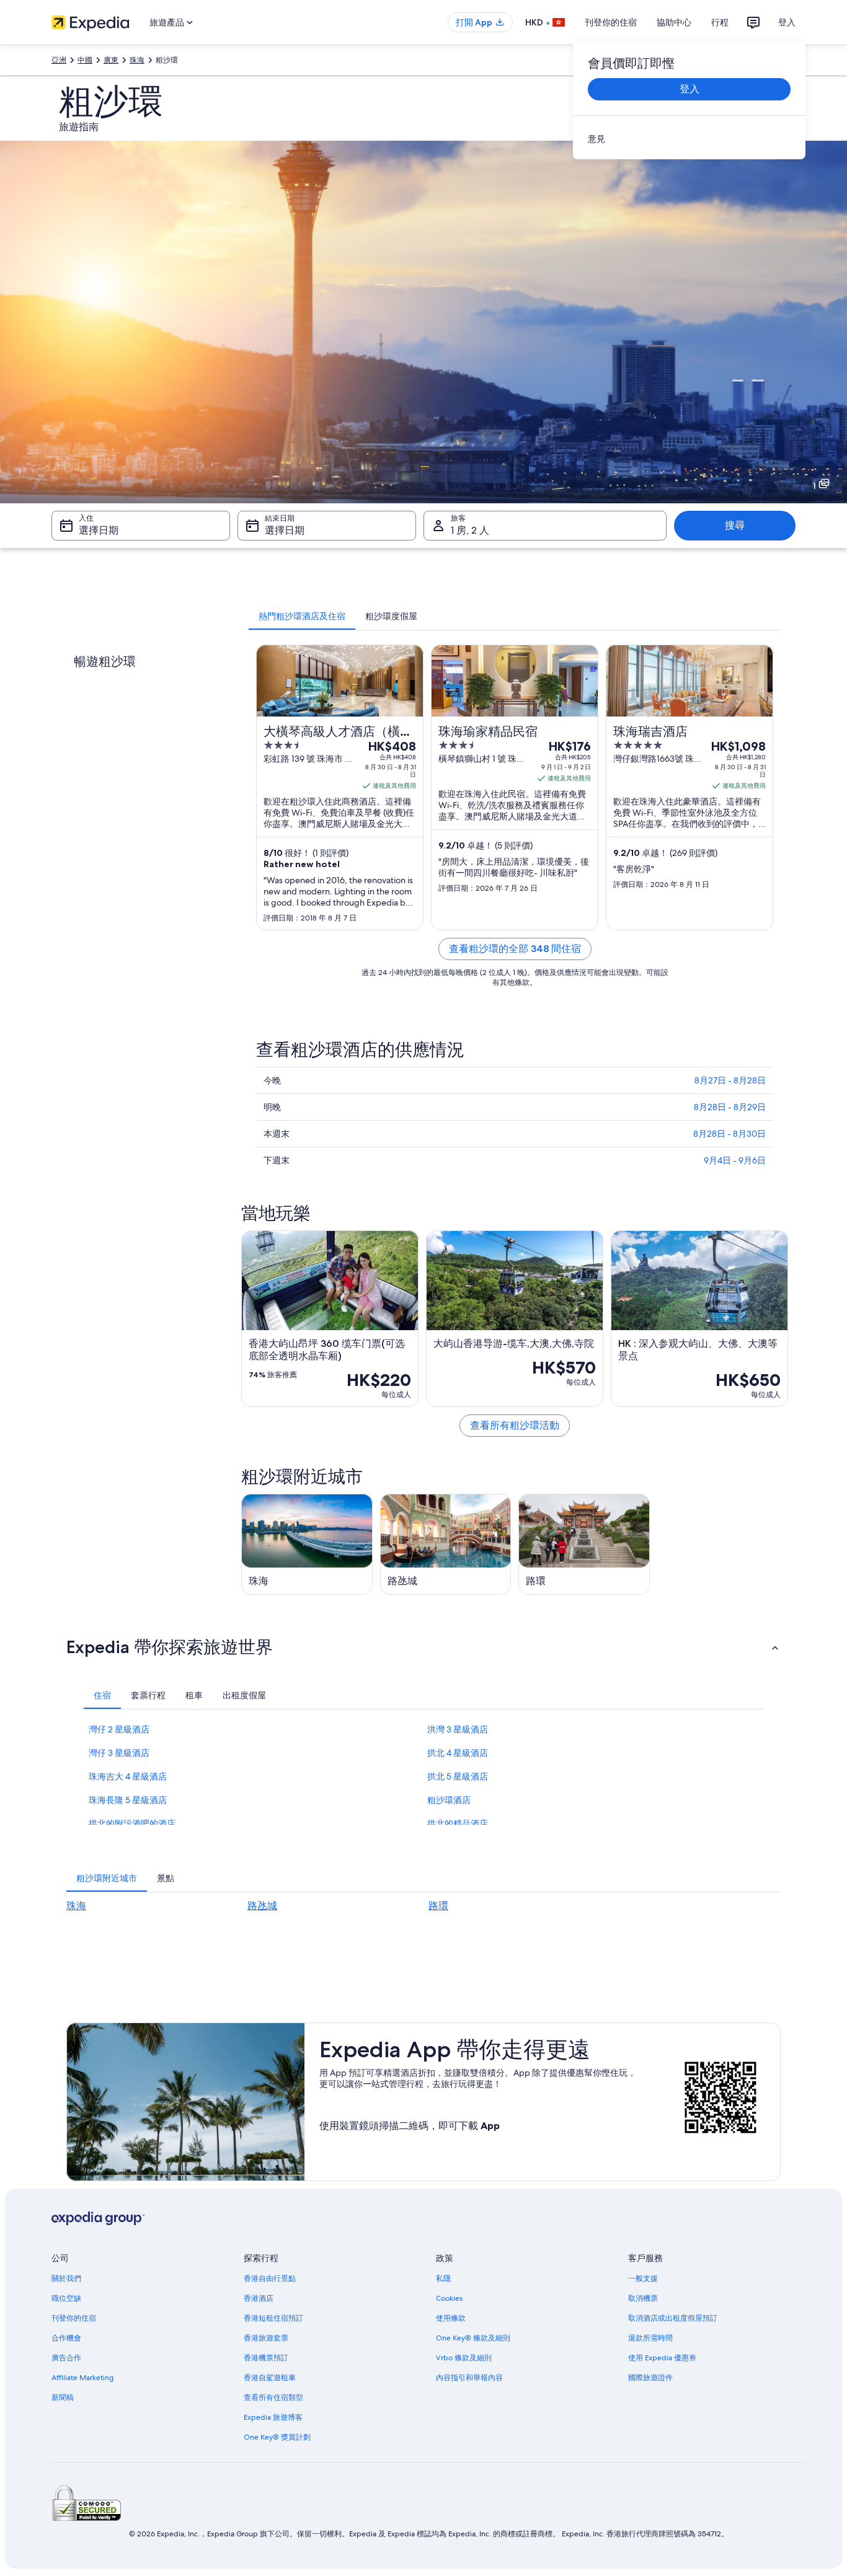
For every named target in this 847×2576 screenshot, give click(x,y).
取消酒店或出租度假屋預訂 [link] (673, 2318)
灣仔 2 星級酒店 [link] (119, 1729)
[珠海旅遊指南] (307, 1544)
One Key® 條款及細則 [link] (473, 2338)
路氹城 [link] (262, 1906)
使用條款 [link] (451, 2318)
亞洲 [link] (59, 60)
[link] (689, 139)
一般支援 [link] (643, 2278)
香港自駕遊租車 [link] (270, 2378)
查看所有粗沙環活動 (515, 1425)
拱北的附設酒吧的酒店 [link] (132, 1824)
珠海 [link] (137, 60)
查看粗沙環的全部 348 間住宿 (515, 949)
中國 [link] (85, 60)
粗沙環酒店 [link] (449, 1800)
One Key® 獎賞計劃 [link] (277, 2437)
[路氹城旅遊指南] (446, 1544)
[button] (423, 1647)
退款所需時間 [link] (650, 2338)
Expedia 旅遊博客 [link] (273, 2417)
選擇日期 (99, 530)
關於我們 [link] (66, 2278)
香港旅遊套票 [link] (266, 2338)
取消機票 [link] (643, 2298)
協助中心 (674, 22)
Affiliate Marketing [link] (82, 2378)
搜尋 (735, 525)
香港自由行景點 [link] (270, 2278)
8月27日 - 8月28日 (730, 1080)
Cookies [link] (449, 2298)
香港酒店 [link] (259, 2298)
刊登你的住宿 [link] (74, 2318)
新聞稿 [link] (63, 2397)
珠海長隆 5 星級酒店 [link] (128, 1800)
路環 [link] (438, 1906)
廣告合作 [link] (66, 2358)
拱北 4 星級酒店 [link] (458, 1753)
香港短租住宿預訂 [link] (273, 2318)
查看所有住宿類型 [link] (273, 2397)
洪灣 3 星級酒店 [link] (458, 1729)
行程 (720, 22)
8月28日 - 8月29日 (730, 1107)
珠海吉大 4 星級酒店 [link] (128, 1776)
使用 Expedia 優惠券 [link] (662, 2358)
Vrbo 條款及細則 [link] (464, 2358)
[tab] (302, 616)
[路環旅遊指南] (584, 1544)
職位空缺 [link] (66, 2298)
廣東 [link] (111, 60)
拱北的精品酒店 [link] (458, 1824)
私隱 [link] (443, 2278)
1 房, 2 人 (470, 530)
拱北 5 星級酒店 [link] (458, 1776)
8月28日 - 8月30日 (729, 1134)
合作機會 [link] (66, 2338)
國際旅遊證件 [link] (650, 2378)
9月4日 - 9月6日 (735, 1160)
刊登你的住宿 (611, 22)
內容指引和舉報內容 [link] (469, 2378)
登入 (787, 22)
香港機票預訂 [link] (266, 2358)
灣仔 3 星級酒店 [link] (119, 1753)
